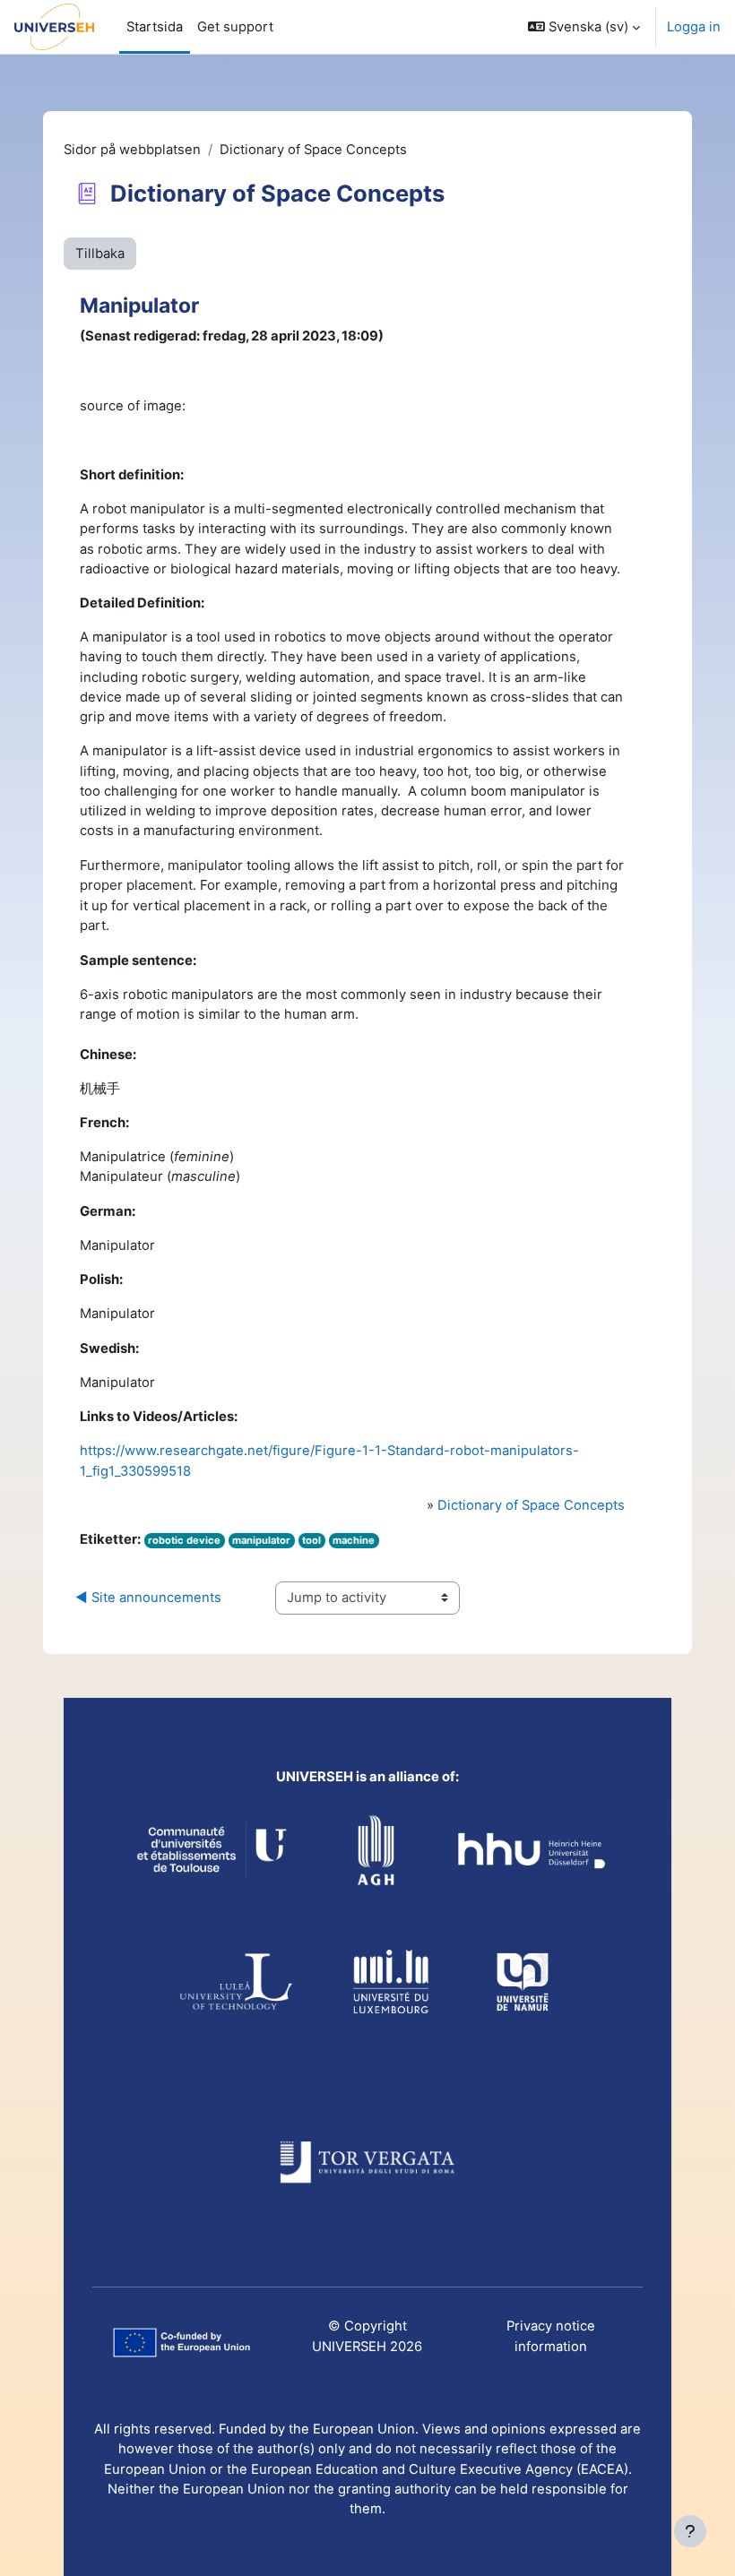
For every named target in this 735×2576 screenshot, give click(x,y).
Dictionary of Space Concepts (531, 1505)
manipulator (261, 1540)
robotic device (184, 1540)
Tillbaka (100, 254)
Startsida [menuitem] (155, 27)
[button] (584, 27)
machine (354, 1540)
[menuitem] (235, 27)
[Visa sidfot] (690, 2531)
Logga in (694, 27)
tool (311, 1540)
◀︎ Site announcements (148, 1598)
